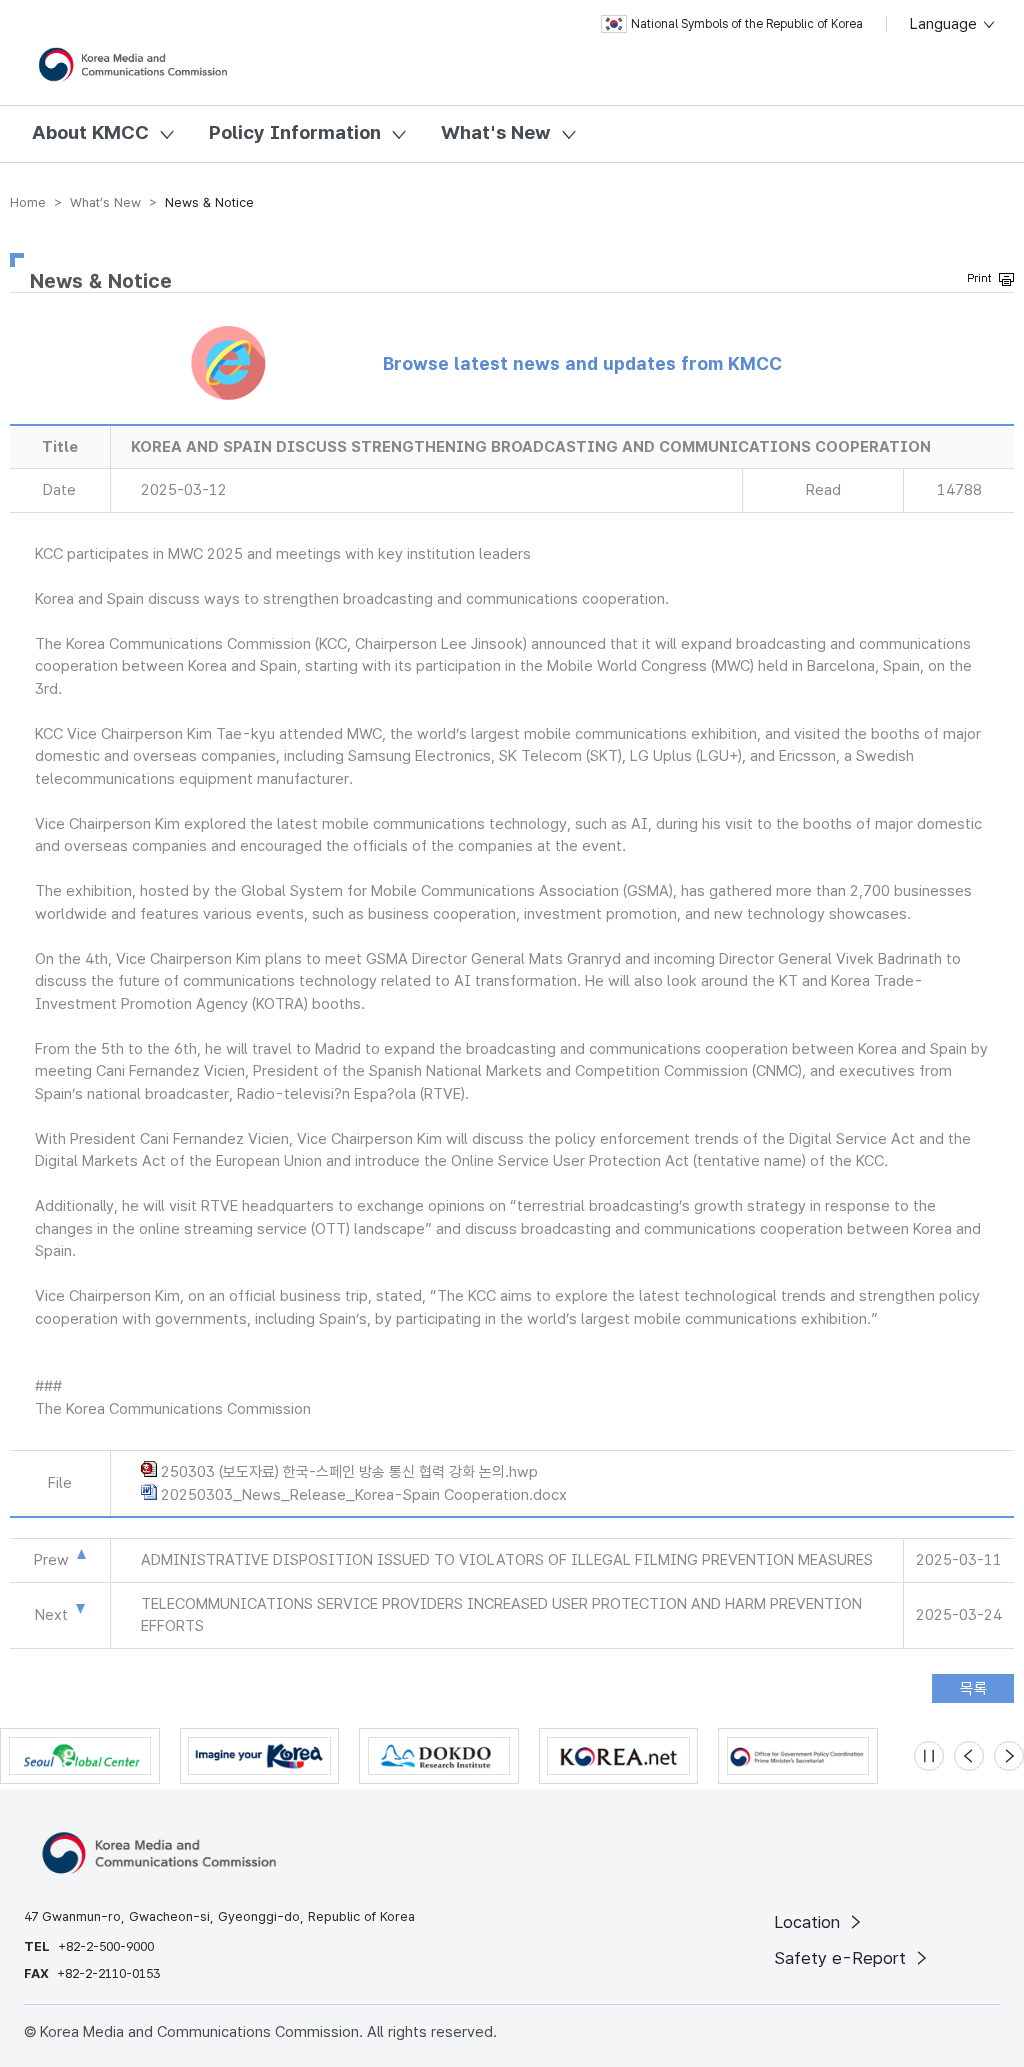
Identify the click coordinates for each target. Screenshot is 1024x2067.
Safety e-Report (842, 1958)
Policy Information (295, 132)
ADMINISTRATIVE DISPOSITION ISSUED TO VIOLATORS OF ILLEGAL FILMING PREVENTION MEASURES (507, 1560)
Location (809, 1922)
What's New (496, 132)
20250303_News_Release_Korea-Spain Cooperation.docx (364, 1495)
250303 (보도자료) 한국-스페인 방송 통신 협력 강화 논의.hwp (349, 1472)
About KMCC (90, 132)
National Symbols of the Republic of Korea (747, 24)
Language (945, 24)
